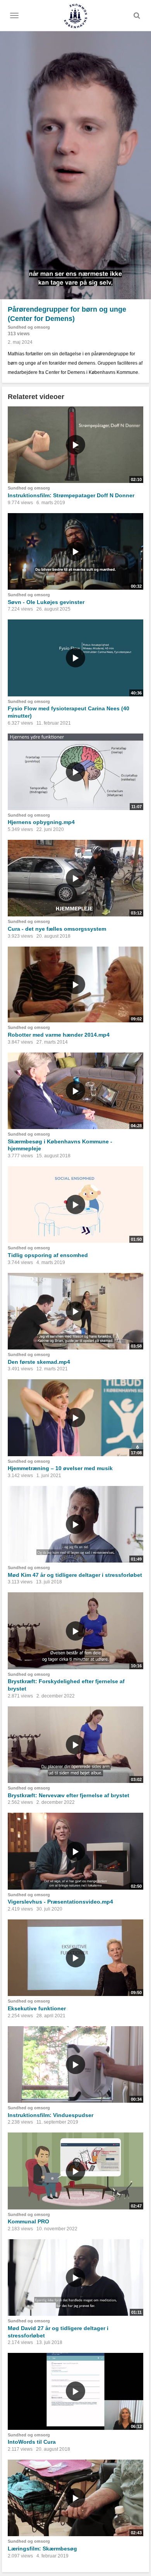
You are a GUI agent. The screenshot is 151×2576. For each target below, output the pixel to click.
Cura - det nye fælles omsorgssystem (57, 929)
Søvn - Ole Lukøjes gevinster (46, 602)
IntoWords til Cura (32, 2442)
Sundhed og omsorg (29, 327)
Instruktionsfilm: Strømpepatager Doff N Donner (71, 495)
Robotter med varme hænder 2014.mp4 (59, 1035)
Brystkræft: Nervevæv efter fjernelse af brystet (69, 1795)
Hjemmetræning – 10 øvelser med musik (60, 1468)
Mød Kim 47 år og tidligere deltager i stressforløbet (75, 1575)
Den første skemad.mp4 (39, 1362)
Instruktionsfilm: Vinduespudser (51, 2115)
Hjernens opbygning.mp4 (41, 822)
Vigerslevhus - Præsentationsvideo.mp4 (60, 1902)
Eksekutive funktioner (37, 2008)
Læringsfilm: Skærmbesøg (42, 2549)
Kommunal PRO (28, 2221)
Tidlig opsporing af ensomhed (48, 1255)
